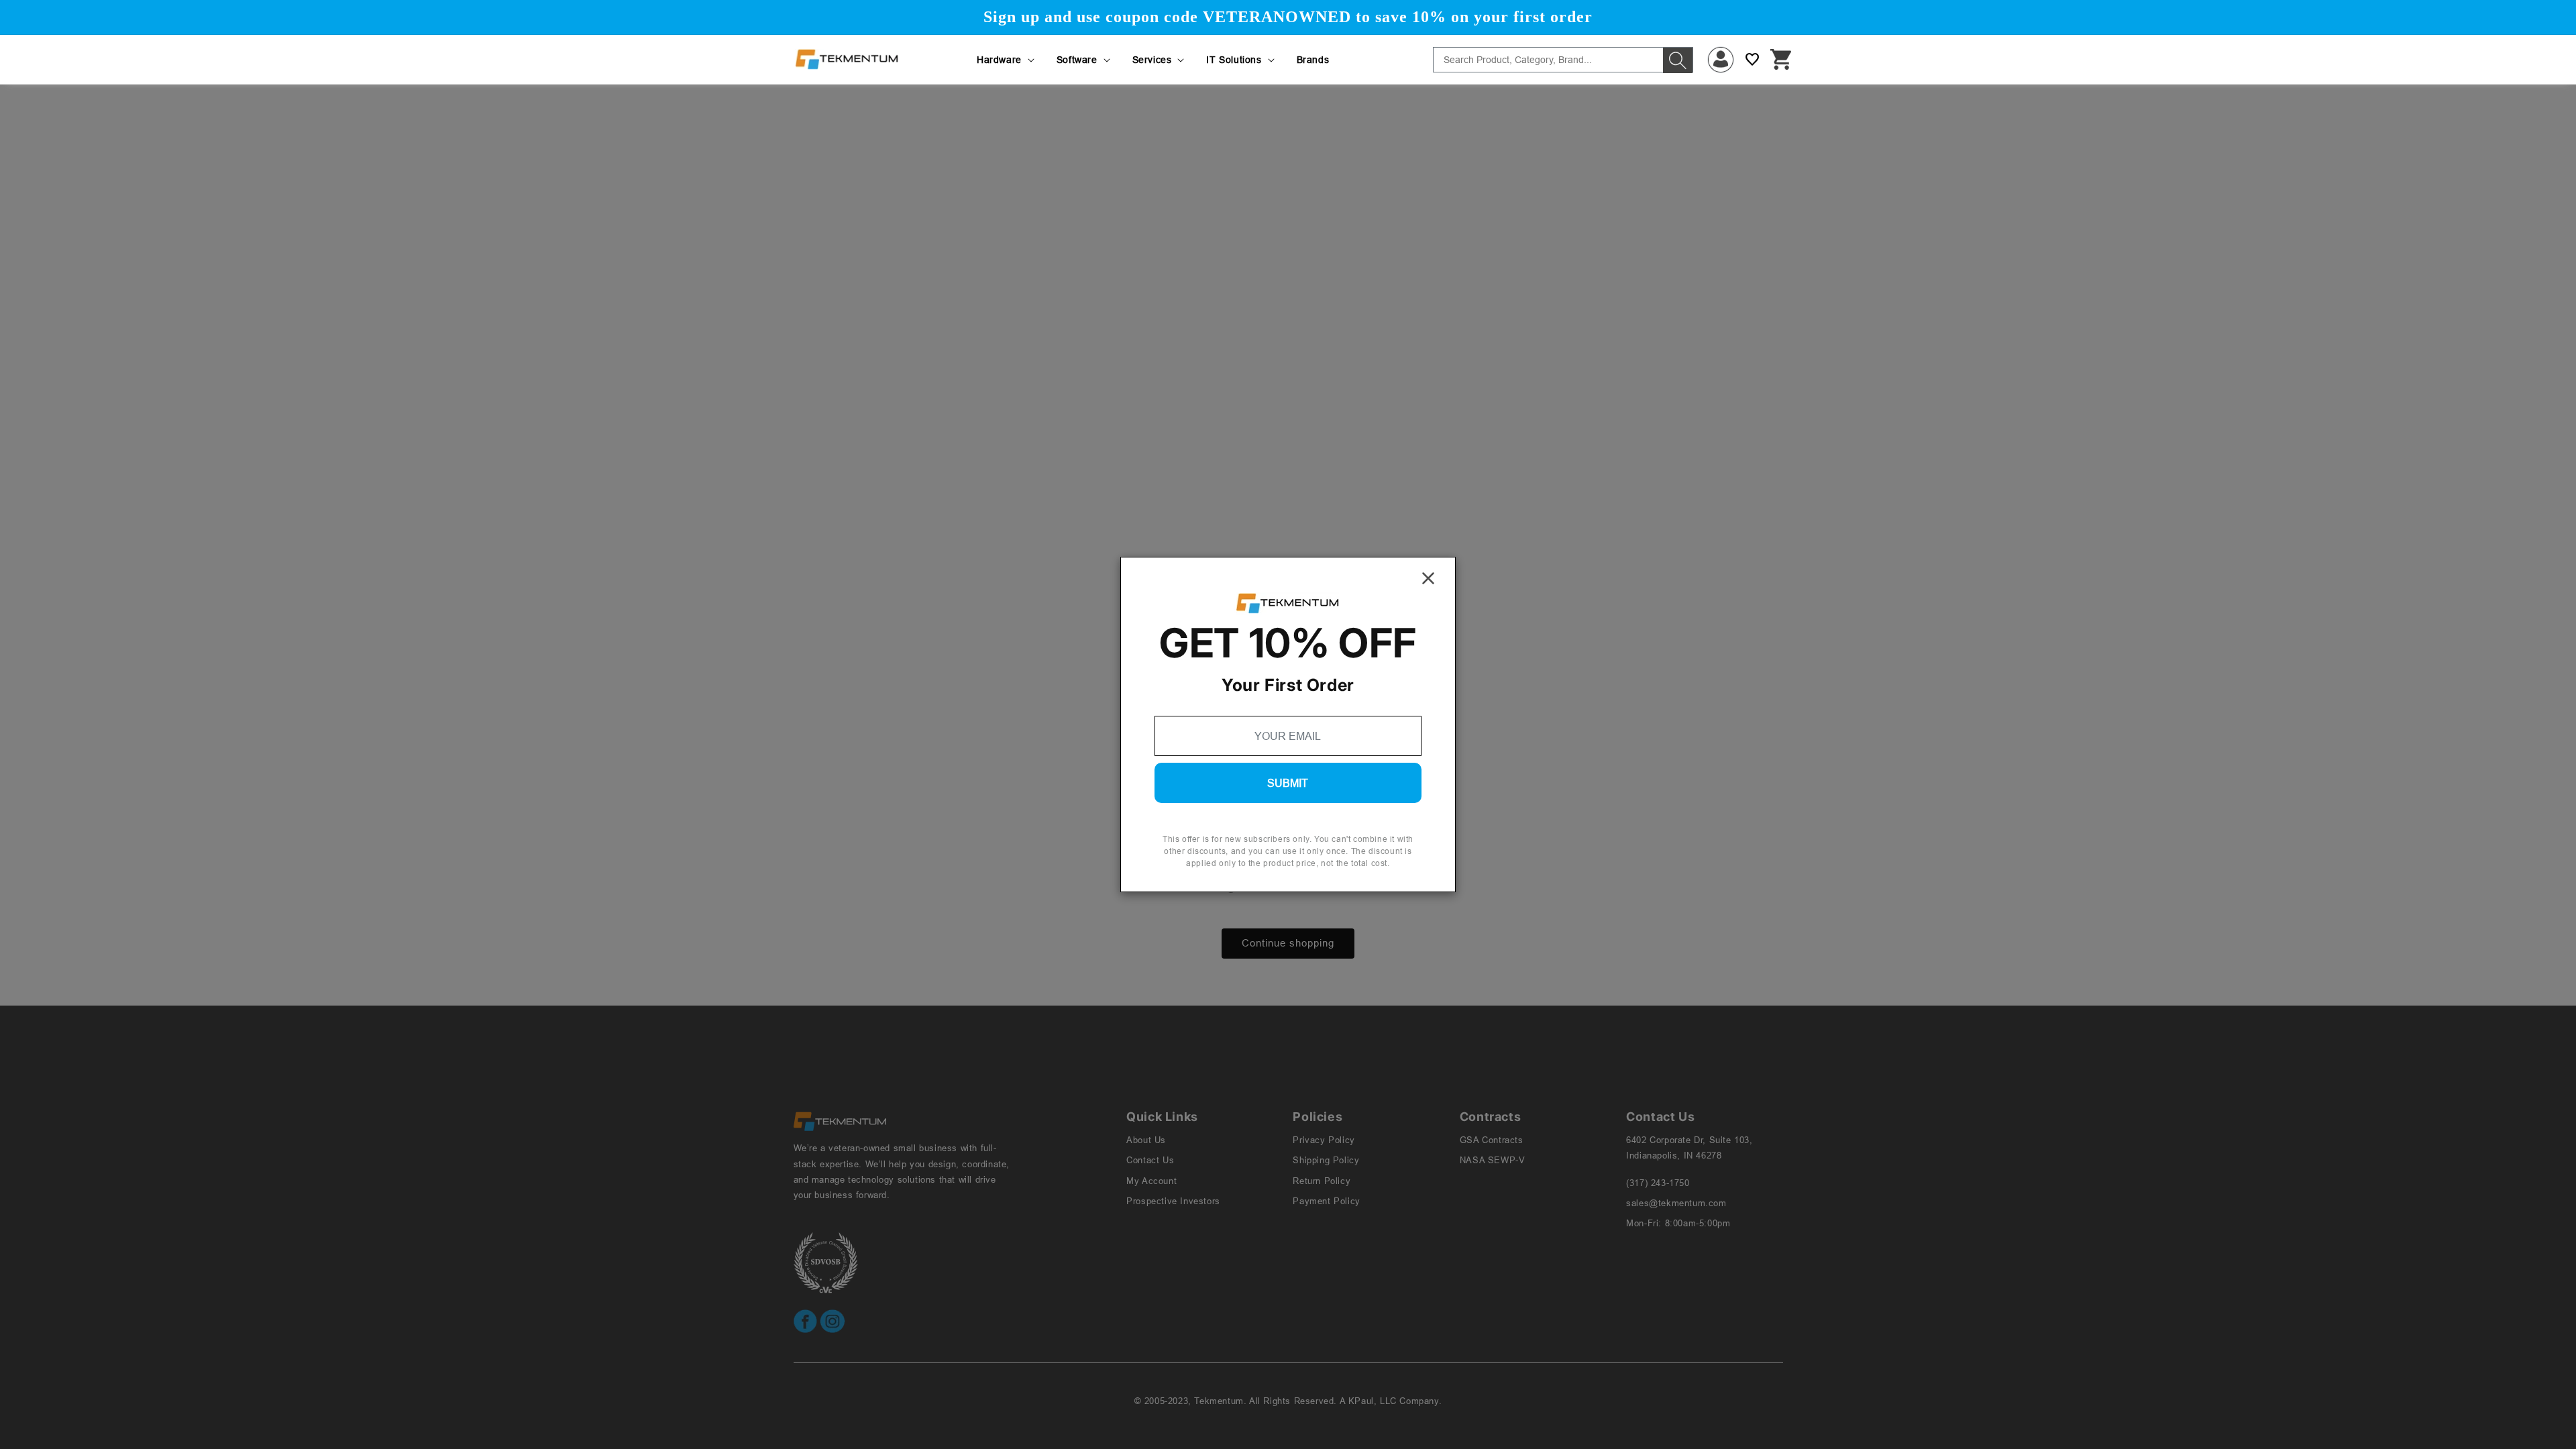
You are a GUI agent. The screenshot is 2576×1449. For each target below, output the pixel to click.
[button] (1007, 60)
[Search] (1678, 60)
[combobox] (1563, 60)
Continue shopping (1288, 943)
